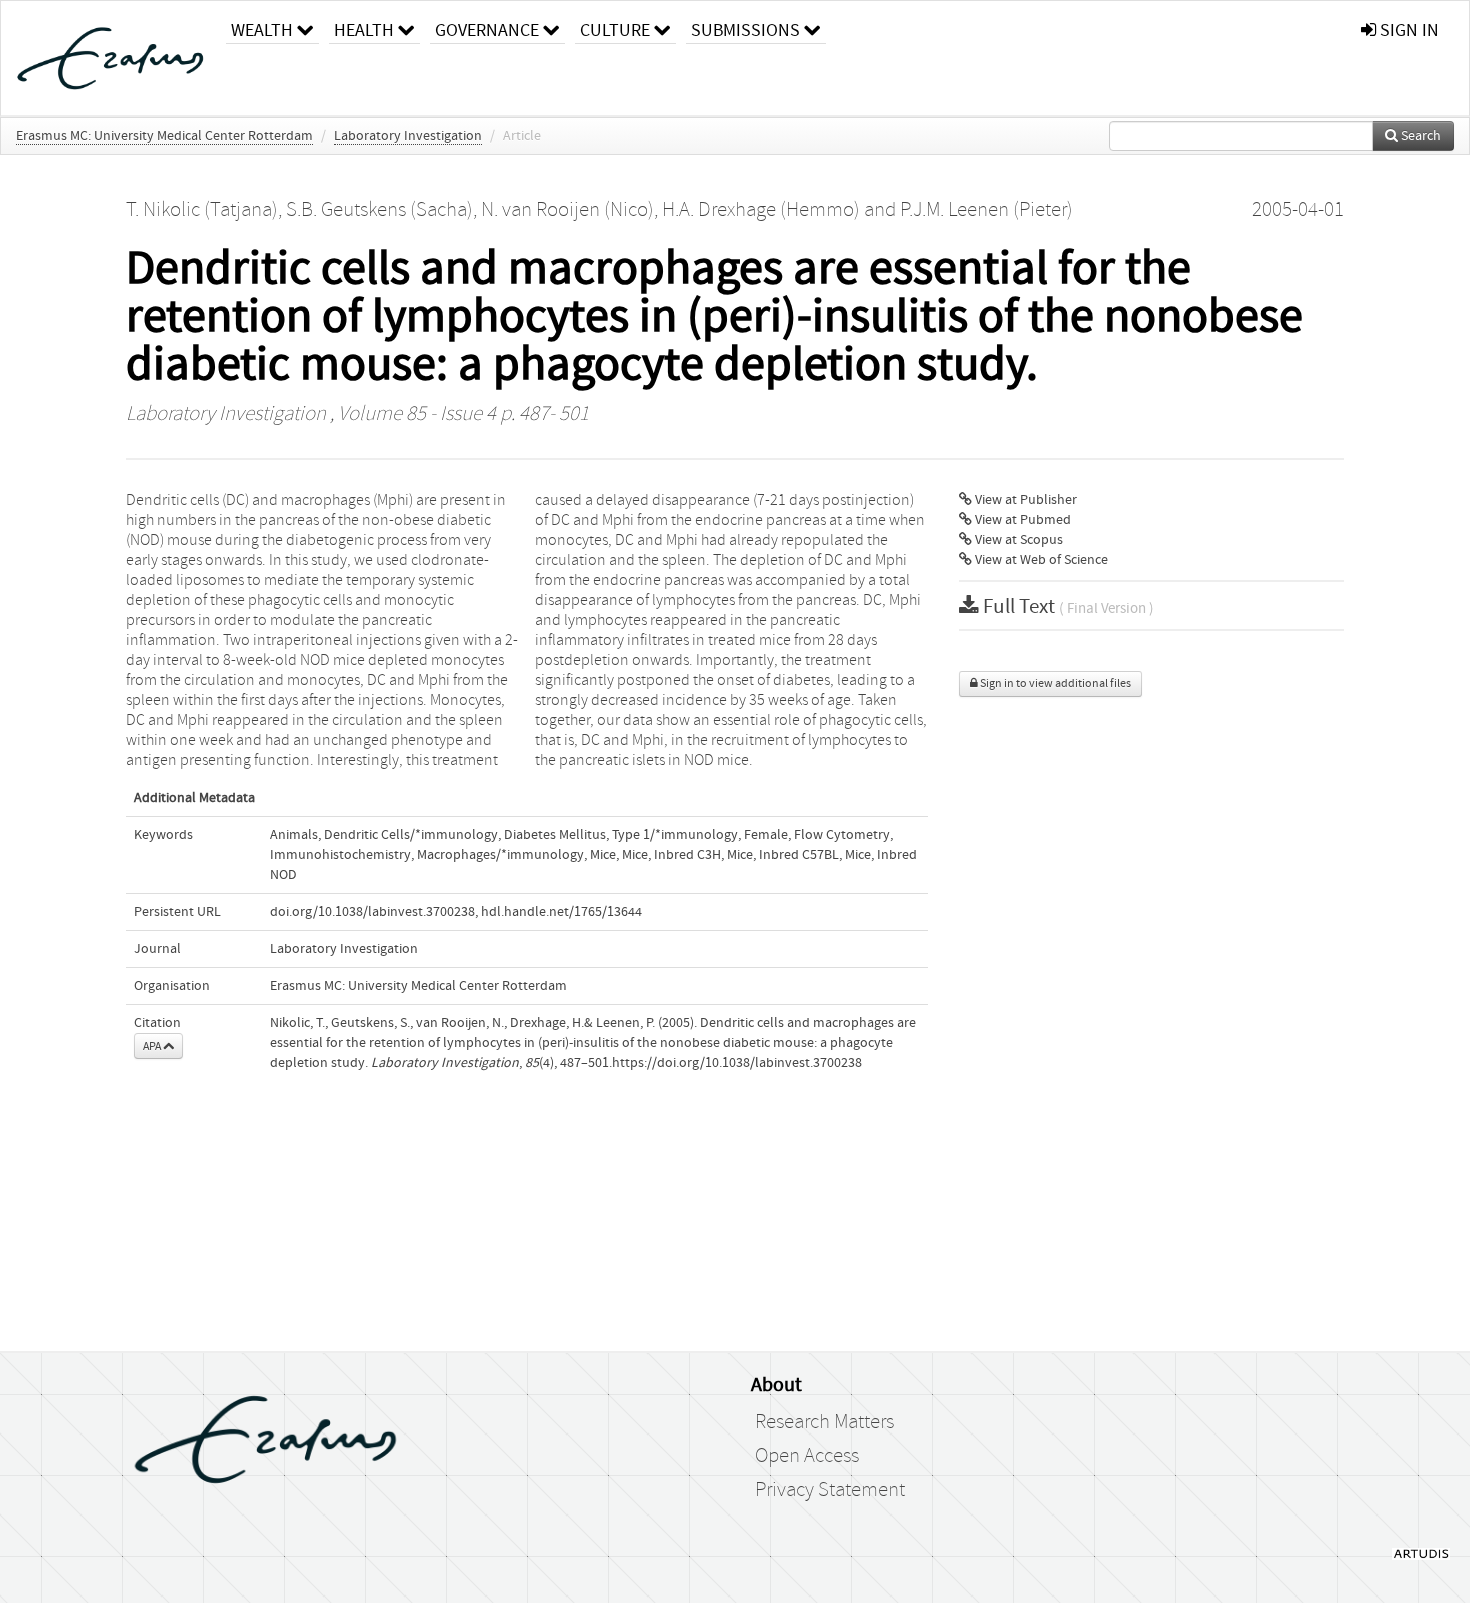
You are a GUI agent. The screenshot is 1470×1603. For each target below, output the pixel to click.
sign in (1407, 30)
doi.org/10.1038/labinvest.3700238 (372, 912)
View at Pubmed (1021, 520)
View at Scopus (1017, 540)
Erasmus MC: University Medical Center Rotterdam (164, 136)
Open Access (807, 1456)
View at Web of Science (1040, 560)
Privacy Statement (830, 1490)
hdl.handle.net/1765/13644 (561, 912)
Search (1419, 136)
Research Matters (824, 1422)
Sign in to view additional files (1054, 683)
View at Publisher (1024, 500)
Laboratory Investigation (408, 136)
